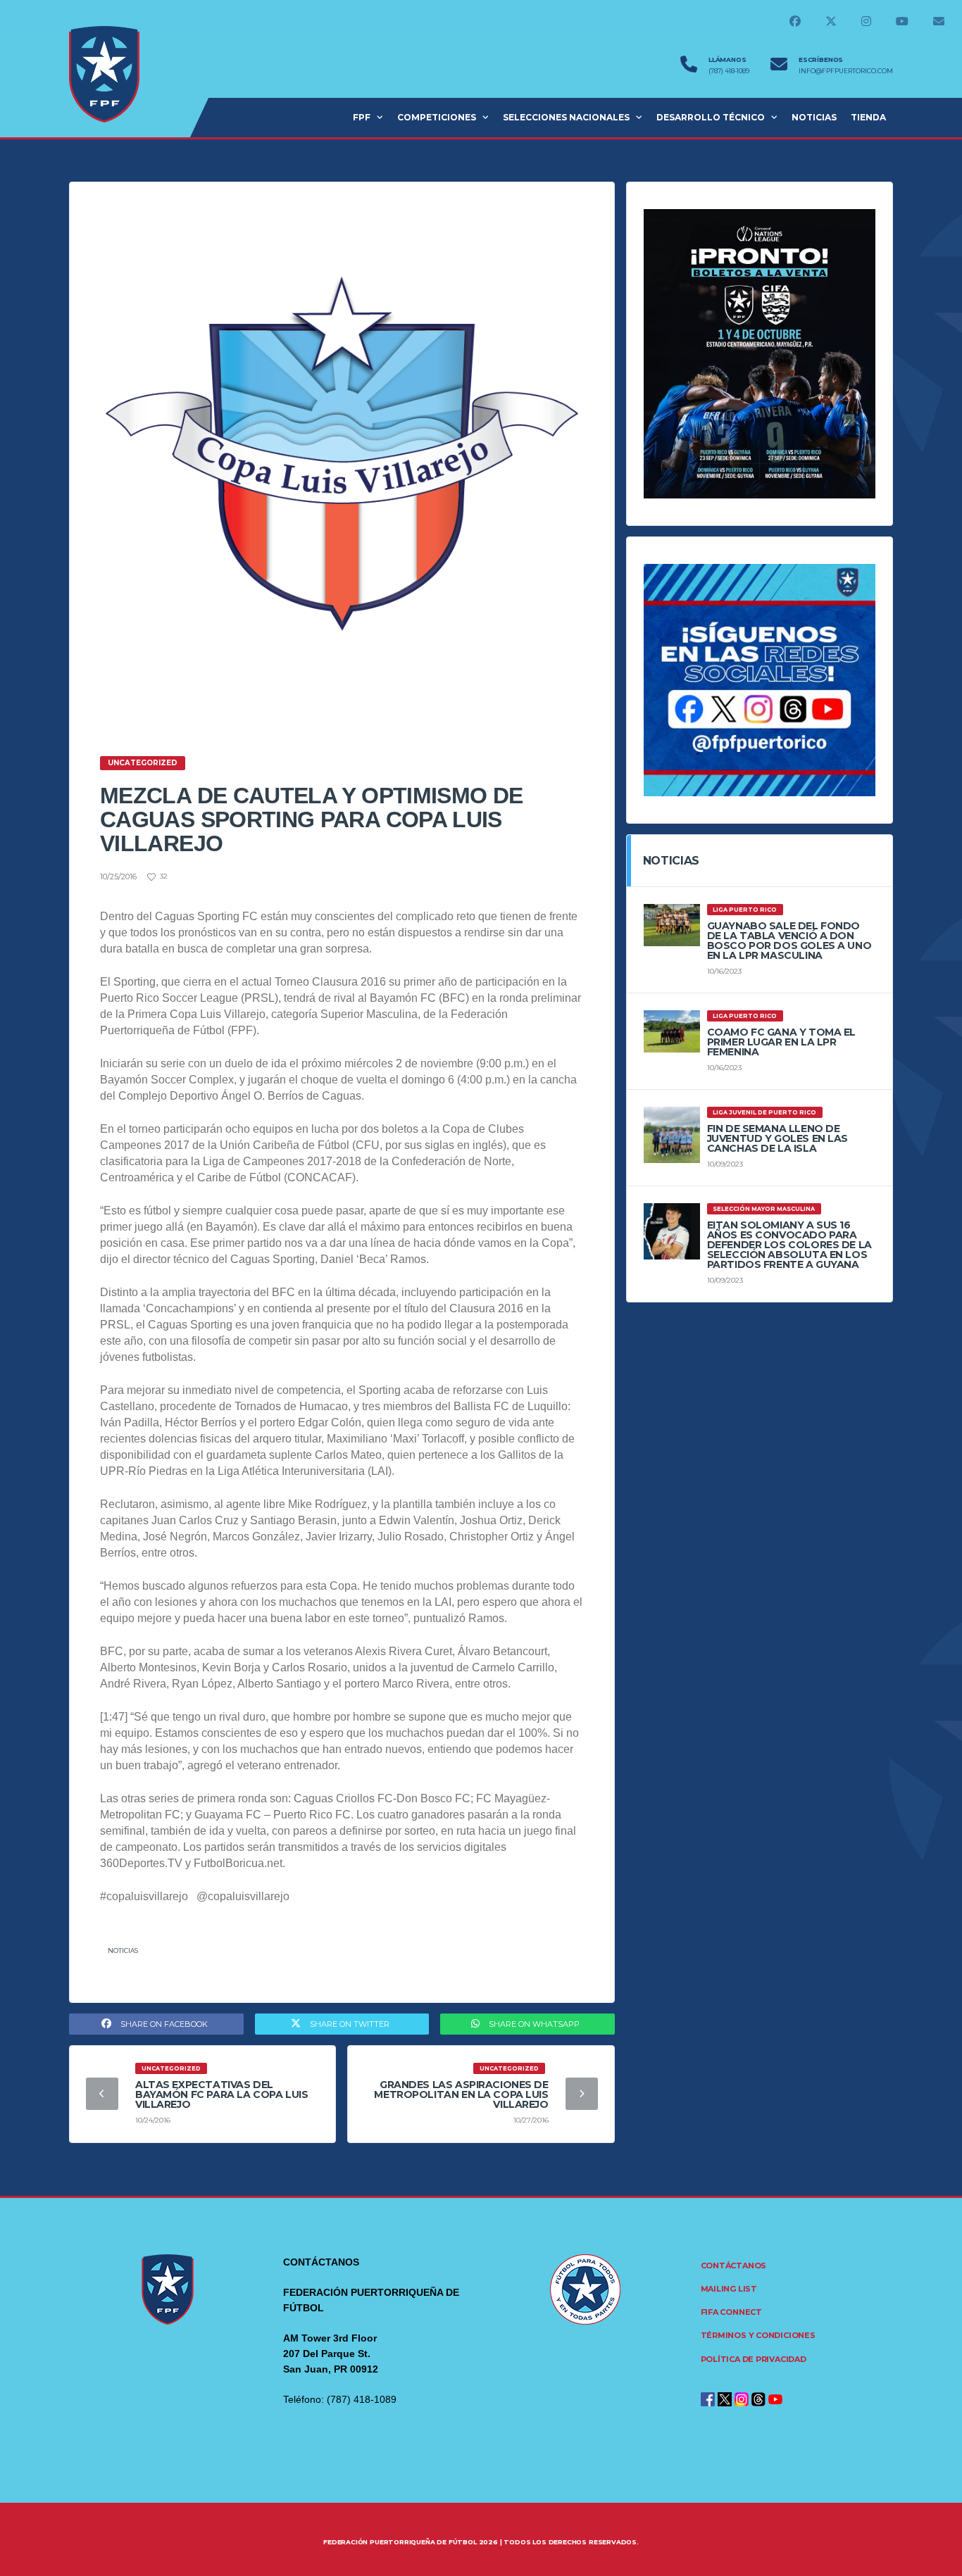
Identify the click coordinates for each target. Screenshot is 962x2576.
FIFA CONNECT (731, 2312)
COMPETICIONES (437, 117)
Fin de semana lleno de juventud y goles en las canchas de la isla (777, 1138)
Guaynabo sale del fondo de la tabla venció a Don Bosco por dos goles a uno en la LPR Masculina (789, 941)
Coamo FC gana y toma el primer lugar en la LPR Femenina (781, 1042)
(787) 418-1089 (729, 71)
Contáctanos (734, 2266)
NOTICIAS (814, 117)
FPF (362, 117)
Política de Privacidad (754, 2359)
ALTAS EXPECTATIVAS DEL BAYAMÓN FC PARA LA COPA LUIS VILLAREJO (221, 2094)
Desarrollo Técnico (711, 117)
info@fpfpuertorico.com (846, 71)
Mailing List (729, 2289)
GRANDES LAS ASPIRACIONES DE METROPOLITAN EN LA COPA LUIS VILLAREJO (461, 2094)
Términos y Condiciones (758, 2335)
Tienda (868, 117)
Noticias (123, 1950)
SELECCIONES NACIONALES (566, 117)
